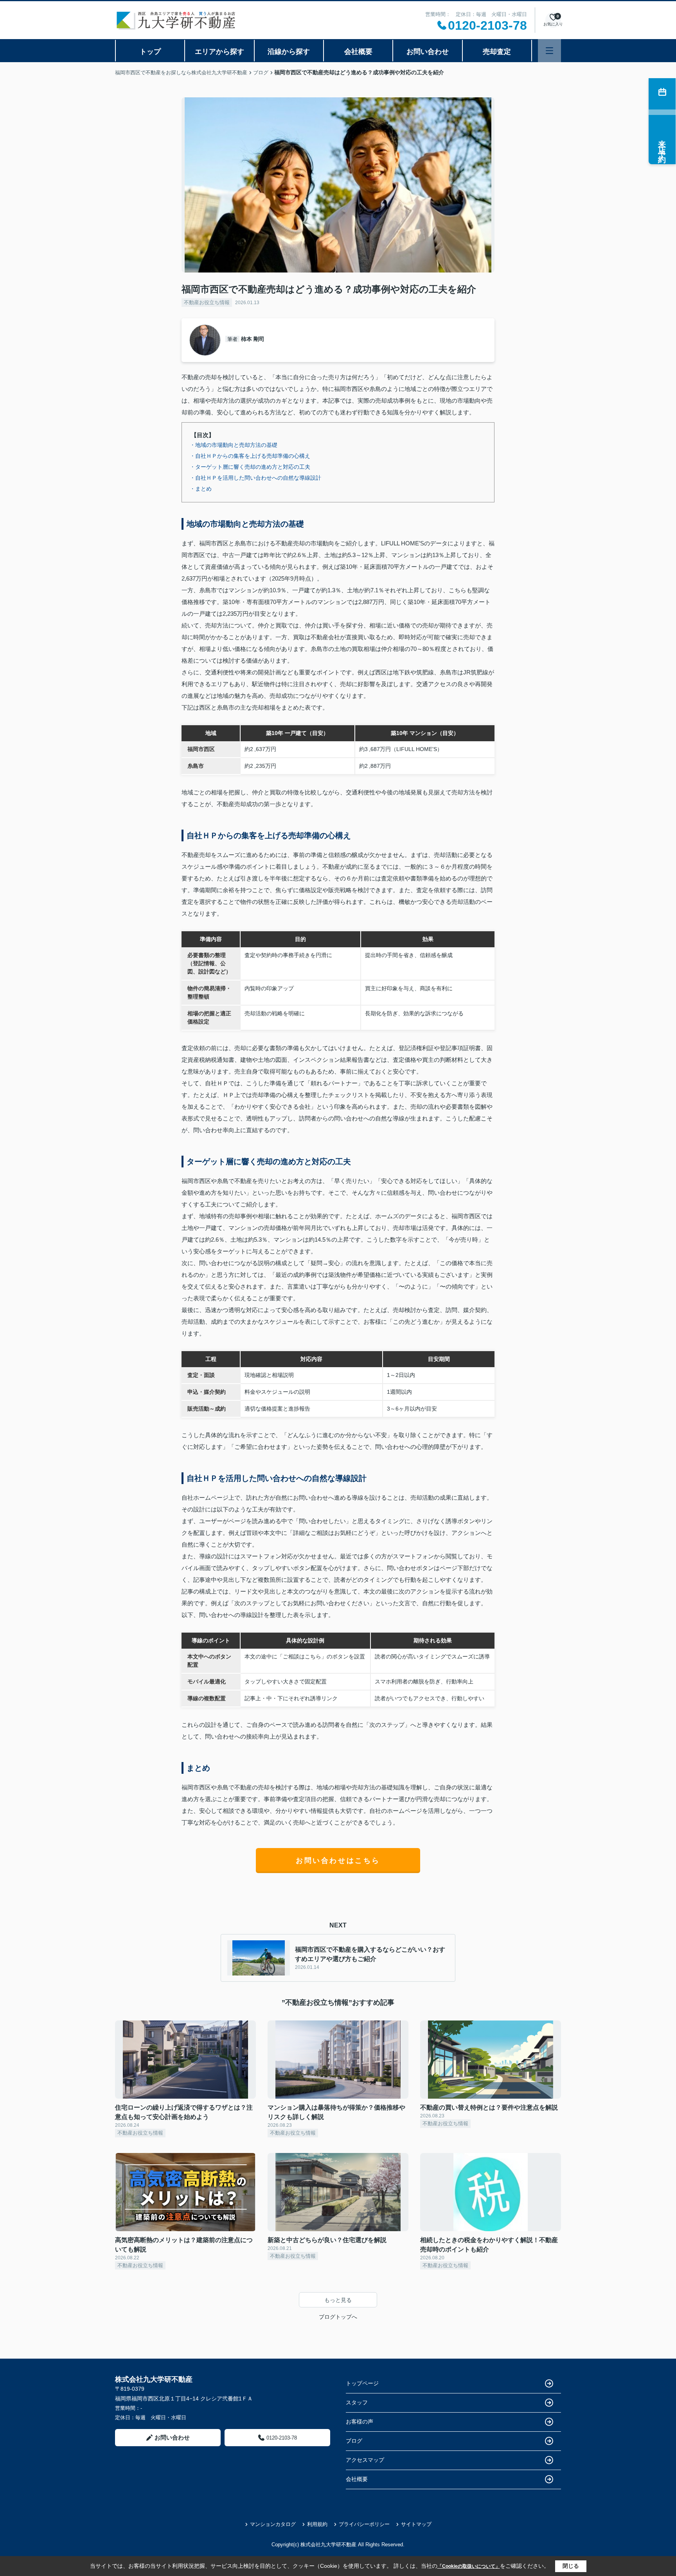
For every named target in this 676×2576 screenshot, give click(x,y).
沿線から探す (289, 52)
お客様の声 (360, 2422)
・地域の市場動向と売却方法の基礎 (234, 445)
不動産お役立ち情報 (207, 302)
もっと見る (338, 2300)
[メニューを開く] (549, 51)
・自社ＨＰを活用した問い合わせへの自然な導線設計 (255, 478)
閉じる (571, 2566)
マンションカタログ (273, 2524)
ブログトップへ (338, 2317)
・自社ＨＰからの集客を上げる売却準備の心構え (250, 456)
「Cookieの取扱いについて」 (469, 2566)
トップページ (362, 2383)
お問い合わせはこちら (338, 1861)
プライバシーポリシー (364, 2524)
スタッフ (357, 2402)
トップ (150, 52)
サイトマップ (416, 2524)
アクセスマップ (365, 2460)
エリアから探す (219, 52)
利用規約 (317, 2524)
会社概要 (358, 52)
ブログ (354, 2441)
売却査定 (497, 52)
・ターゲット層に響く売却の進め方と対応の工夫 (250, 467)
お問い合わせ (428, 52)
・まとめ (201, 489)
